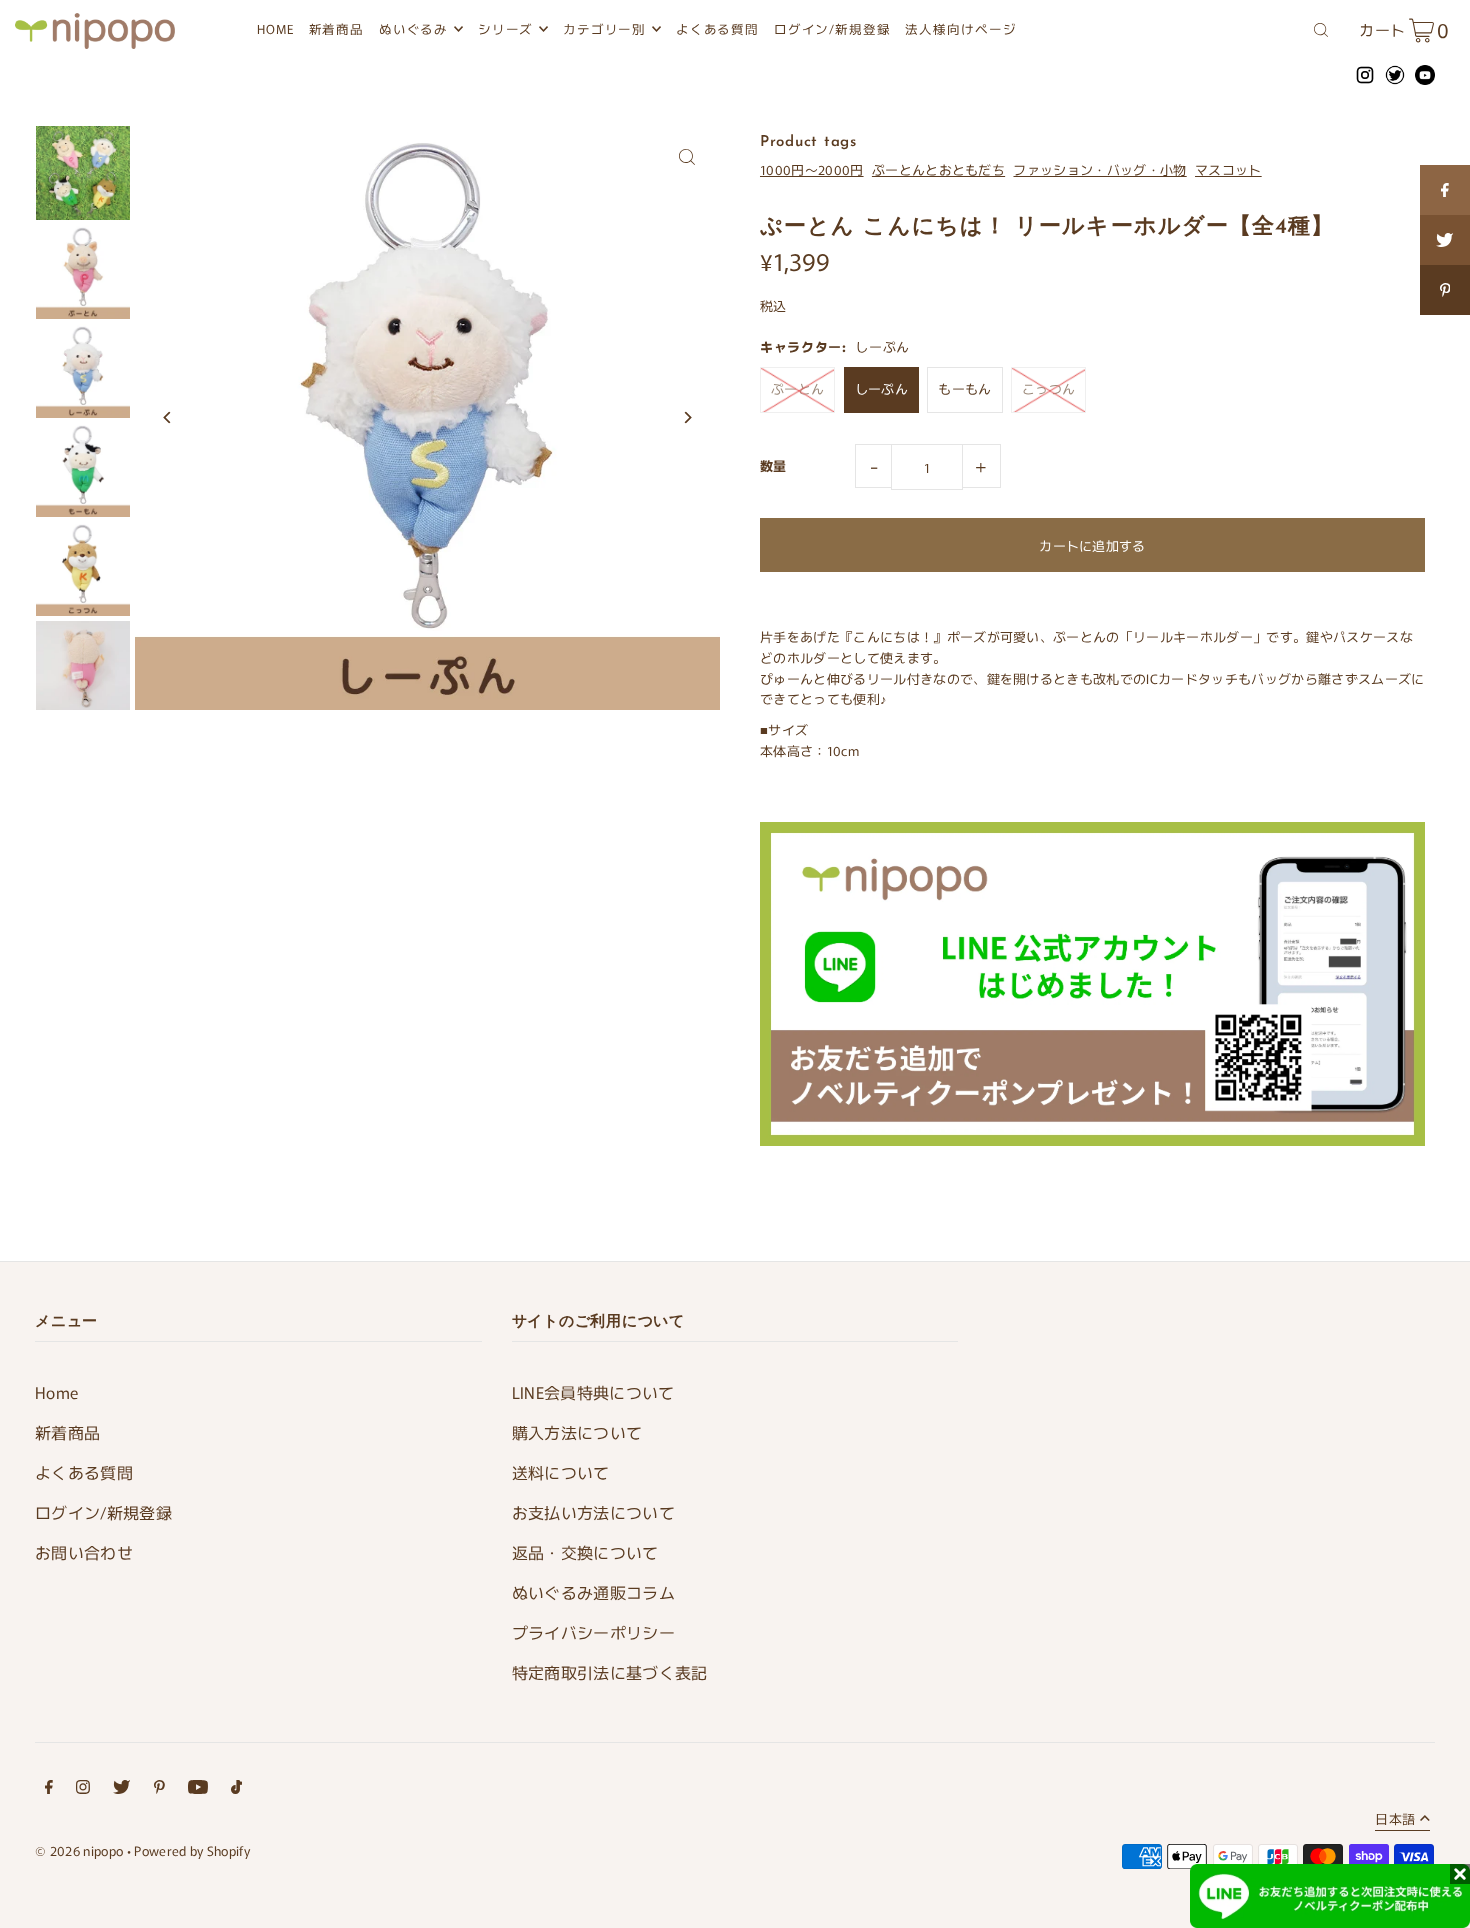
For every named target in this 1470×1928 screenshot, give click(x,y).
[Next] (687, 417)
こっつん (1048, 388)
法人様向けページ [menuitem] (961, 28)
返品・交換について (585, 1552)
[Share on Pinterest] (1445, 290)
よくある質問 (84, 1472)
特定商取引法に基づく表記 (610, 1672)
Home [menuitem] (275, 28)
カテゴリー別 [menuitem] (605, 28)
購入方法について (577, 1432)
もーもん (964, 388)
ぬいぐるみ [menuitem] (414, 28)
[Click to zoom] (687, 157)
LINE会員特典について (593, 1392)
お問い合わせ (84, 1552)
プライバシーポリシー (593, 1632)
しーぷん (881, 388)
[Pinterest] (159, 1789)
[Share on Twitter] (1445, 240)
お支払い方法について (593, 1512)
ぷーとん (797, 388)
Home (56, 1392)
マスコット (1228, 169)
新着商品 (67, 1432)
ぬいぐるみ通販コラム (593, 1592)
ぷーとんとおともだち (938, 169)
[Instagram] (83, 1789)
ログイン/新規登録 (103, 1512)
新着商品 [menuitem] (337, 28)
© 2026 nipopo (79, 1850)
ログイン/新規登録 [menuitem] (832, 28)
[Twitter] (121, 1789)
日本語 (1395, 1820)
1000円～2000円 (812, 169)
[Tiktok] (236, 1789)
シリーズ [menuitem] (506, 28)
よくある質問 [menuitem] (718, 28)
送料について (561, 1472)
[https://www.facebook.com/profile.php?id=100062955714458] (1445, 190)
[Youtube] (198, 1789)
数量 (773, 465)
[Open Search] (1321, 28)
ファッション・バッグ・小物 (1099, 169)
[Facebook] (49, 1789)
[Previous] (167, 417)
